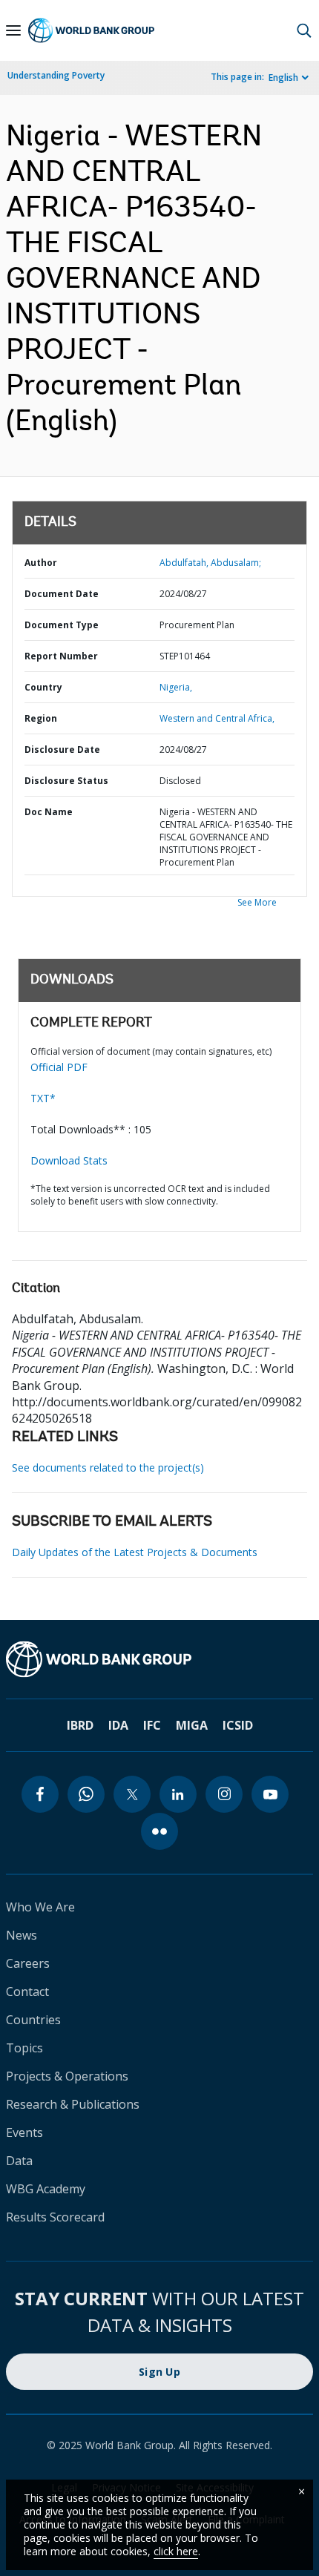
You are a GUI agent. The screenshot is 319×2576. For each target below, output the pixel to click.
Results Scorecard (55, 2217)
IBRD (80, 1725)
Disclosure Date (62, 750)
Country (43, 687)
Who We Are (40, 1907)
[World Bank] (159, 1659)
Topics (24, 2048)
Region (41, 718)
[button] (304, 30)
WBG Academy (46, 2189)
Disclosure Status (66, 781)
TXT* (43, 1098)
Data (19, 2161)
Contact (27, 1992)
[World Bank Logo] (91, 30)
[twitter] (132, 1794)
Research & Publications (73, 2104)
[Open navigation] (13, 30)
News (22, 1935)
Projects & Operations (67, 2076)
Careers (28, 1963)
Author (41, 563)
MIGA (192, 1725)
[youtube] (270, 1794)
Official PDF (59, 1067)
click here (176, 2551)
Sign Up (159, 2372)
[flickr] (159, 1831)
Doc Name (49, 812)
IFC (152, 1725)
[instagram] (224, 1794)
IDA (118, 1725)
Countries (33, 2020)
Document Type (62, 625)
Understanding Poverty (56, 75)
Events (24, 2132)
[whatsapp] (86, 1794)
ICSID (238, 1725)
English (283, 78)
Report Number (61, 656)
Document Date (62, 594)
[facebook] (40, 1794)
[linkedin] (178, 1794)
